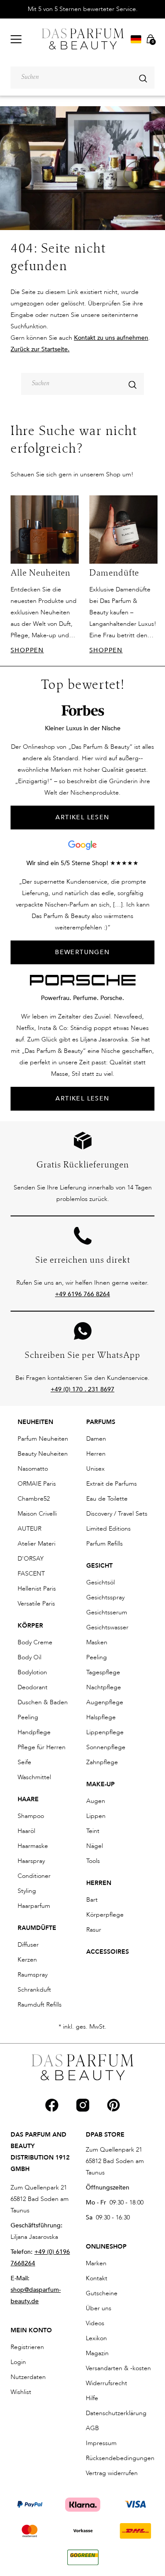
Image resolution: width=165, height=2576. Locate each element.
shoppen (27, 650)
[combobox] (82, 78)
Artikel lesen (82, 1098)
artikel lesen (82, 817)
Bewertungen (82, 952)
